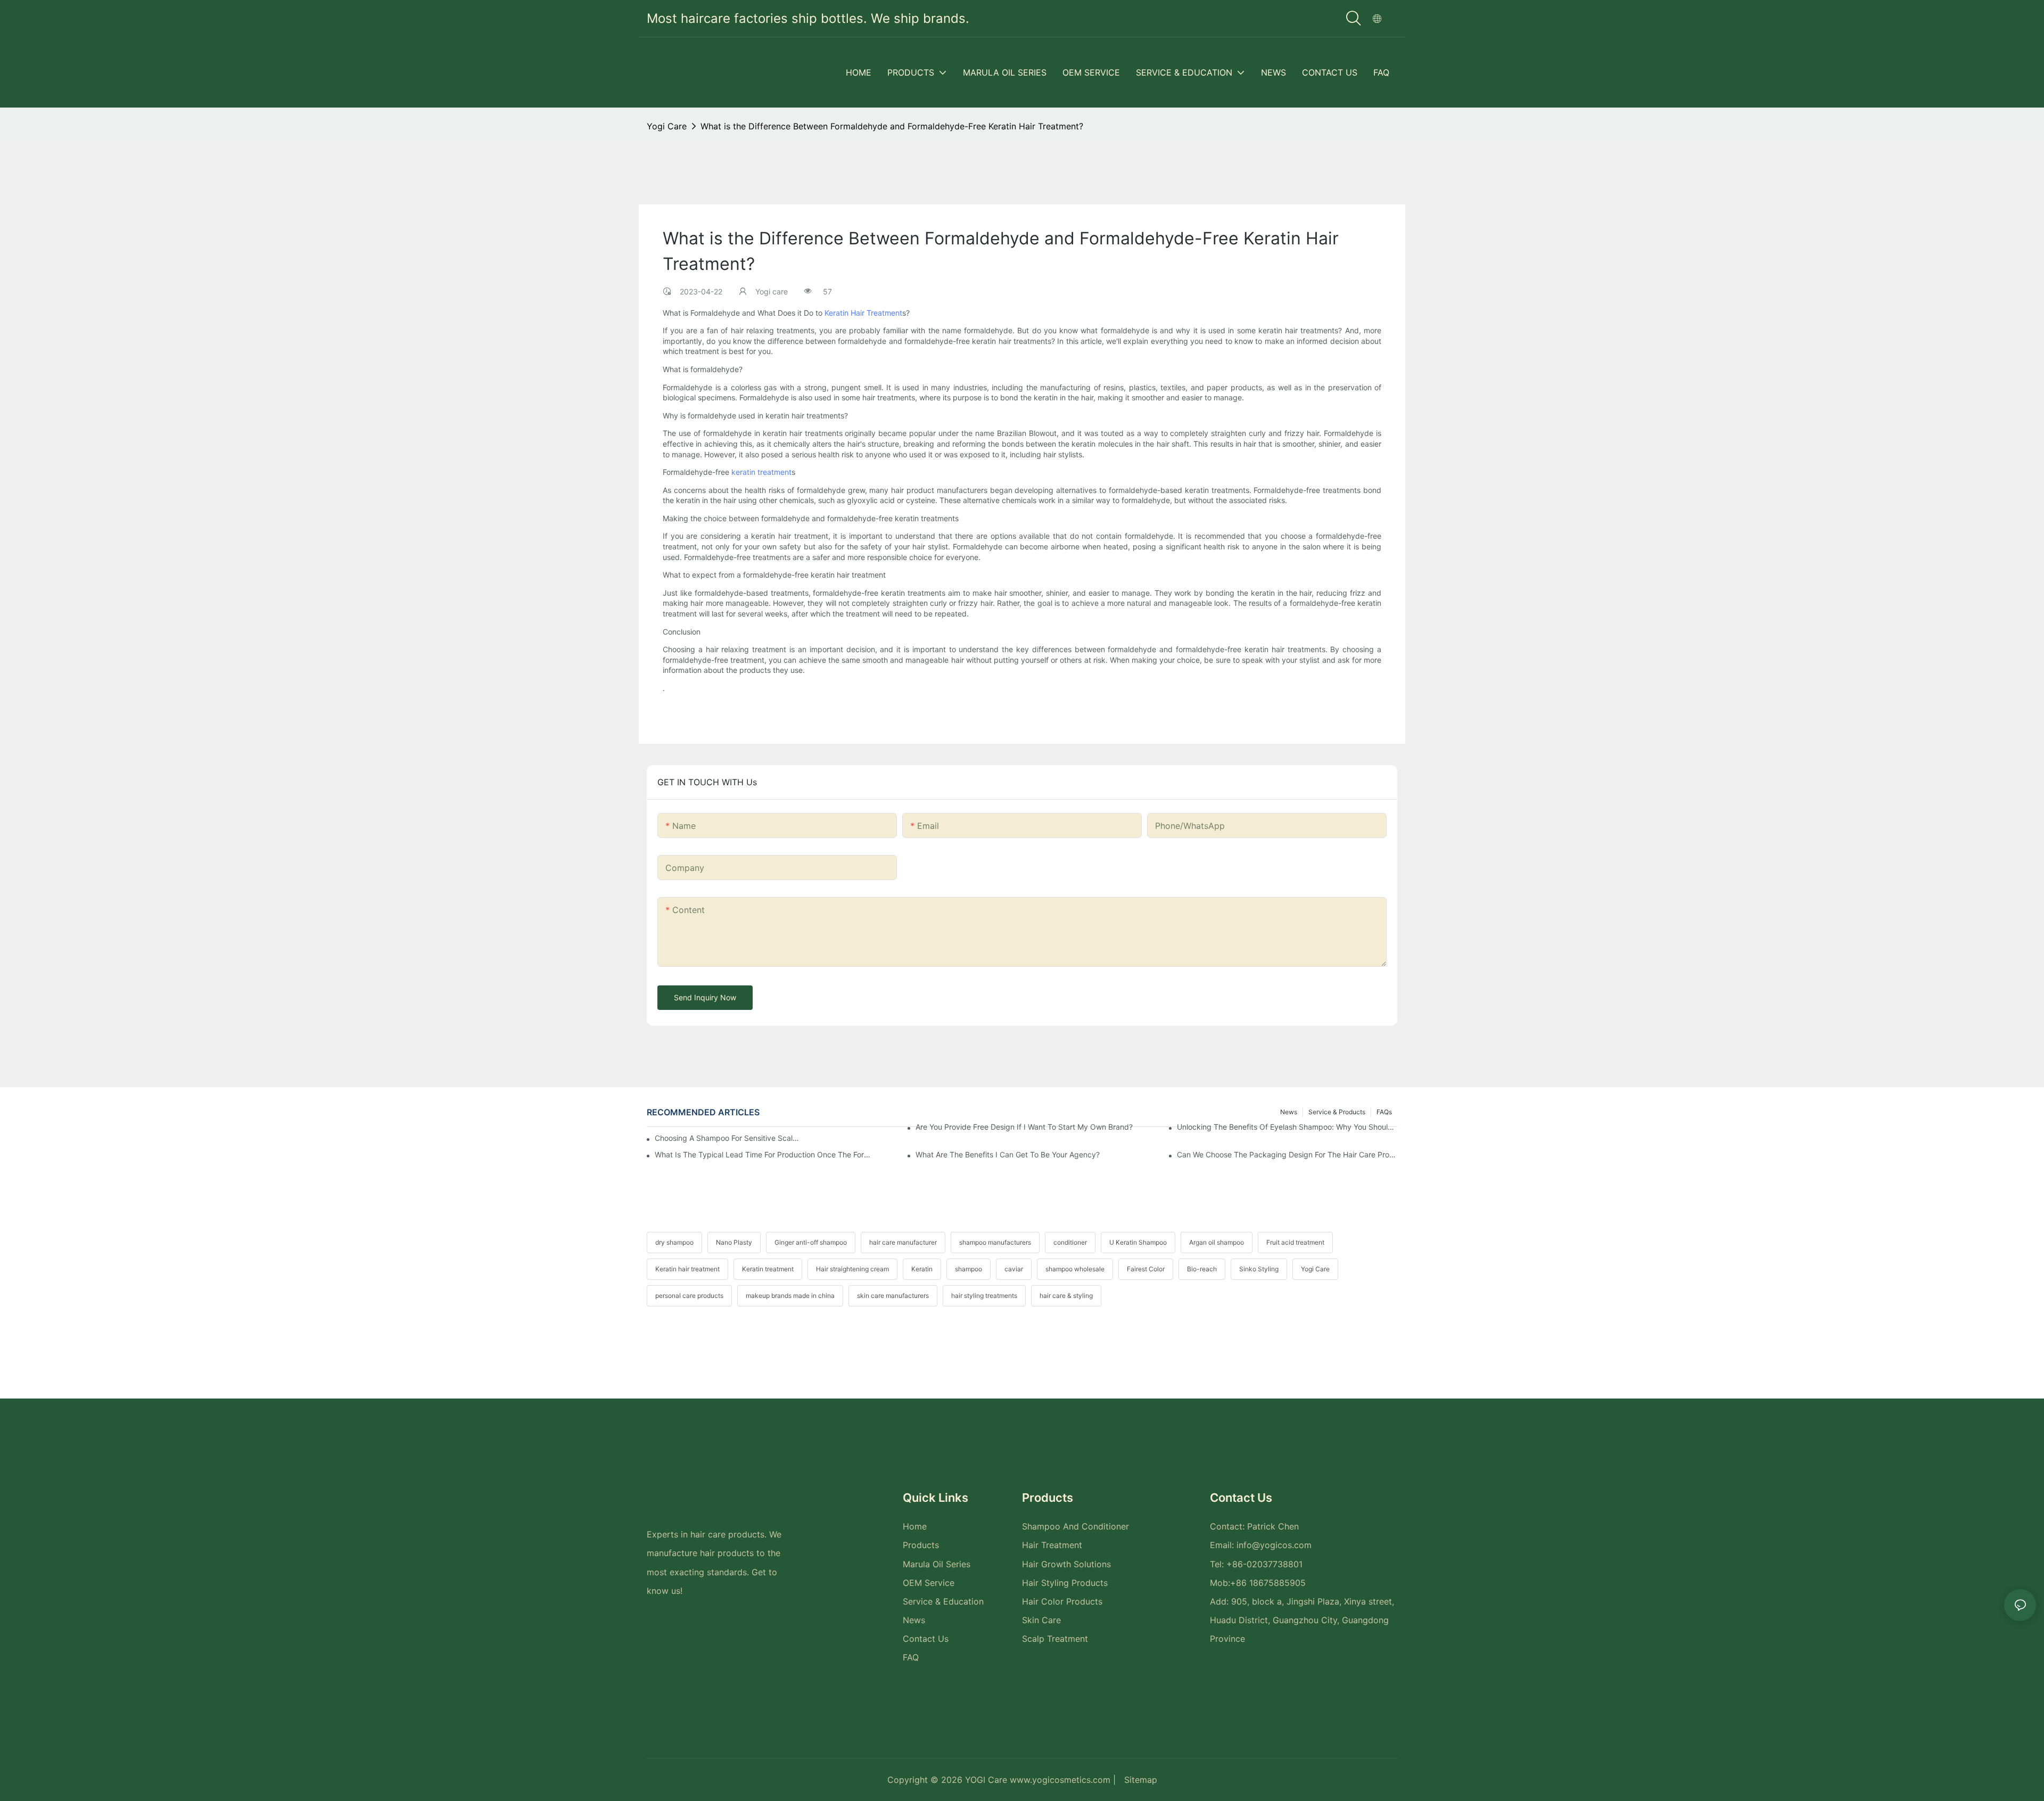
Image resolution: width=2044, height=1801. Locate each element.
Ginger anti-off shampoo (811, 1242)
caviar (1014, 1269)
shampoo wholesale (1075, 1269)
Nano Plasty (734, 1242)
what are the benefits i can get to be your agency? (1008, 1154)
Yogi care (667, 126)
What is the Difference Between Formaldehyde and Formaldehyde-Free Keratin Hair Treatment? (892, 126)
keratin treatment (761, 472)
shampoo (969, 1269)
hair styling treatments (984, 1296)
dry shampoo (674, 1242)
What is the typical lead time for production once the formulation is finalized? (765, 1154)
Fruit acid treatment (1295, 1242)
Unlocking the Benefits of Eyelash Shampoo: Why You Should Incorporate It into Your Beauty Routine (1287, 1127)
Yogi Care (1315, 1269)
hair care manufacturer (903, 1242)
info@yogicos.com (1274, 1545)
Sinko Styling (1259, 1269)
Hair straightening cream (852, 1269)
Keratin (922, 1269)
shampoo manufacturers (995, 1242)
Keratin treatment (768, 1269)
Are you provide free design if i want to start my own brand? (1024, 1127)
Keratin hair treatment (687, 1269)
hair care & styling (1066, 1296)
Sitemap (1141, 1780)
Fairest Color (1146, 1269)
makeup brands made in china (790, 1296)
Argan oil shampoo (1217, 1242)
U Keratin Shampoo (1138, 1242)
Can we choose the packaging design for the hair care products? (1287, 1154)
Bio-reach (1202, 1269)
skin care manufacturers (893, 1296)
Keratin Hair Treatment (863, 313)
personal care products (689, 1296)
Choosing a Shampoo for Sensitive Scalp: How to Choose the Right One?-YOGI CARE (728, 1138)
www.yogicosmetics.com (1061, 1780)
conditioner (1070, 1242)
